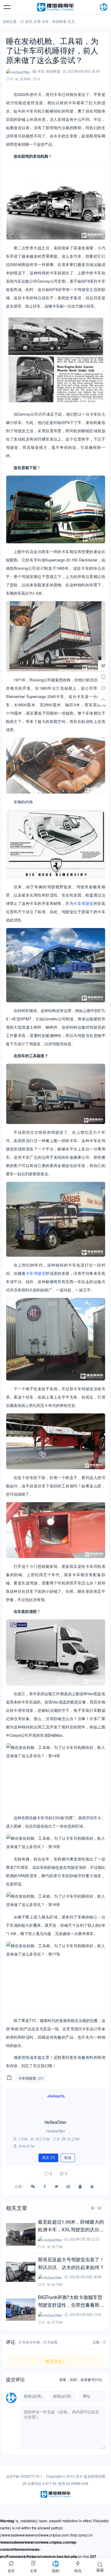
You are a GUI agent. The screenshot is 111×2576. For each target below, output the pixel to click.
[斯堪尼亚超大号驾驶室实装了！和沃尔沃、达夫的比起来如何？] (21, 2272)
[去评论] (103, 688)
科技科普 (59, 21)
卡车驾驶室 (83, 903)
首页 (29, 21)
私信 (68, 2158)
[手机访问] (103, 677)
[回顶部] (103, 699)
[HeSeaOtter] (56, 2104)
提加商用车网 (94, 2476)
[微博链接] (103, 665)
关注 (48, 2158)
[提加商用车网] (56, 7)
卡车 (45, 21)
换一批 (96, 2208)
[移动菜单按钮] (7, 7)
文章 (37, 21)
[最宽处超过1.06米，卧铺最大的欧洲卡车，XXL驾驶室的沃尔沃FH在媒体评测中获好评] (21, 2234)
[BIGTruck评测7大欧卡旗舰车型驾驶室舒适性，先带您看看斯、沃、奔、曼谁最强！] (21, 2310)
